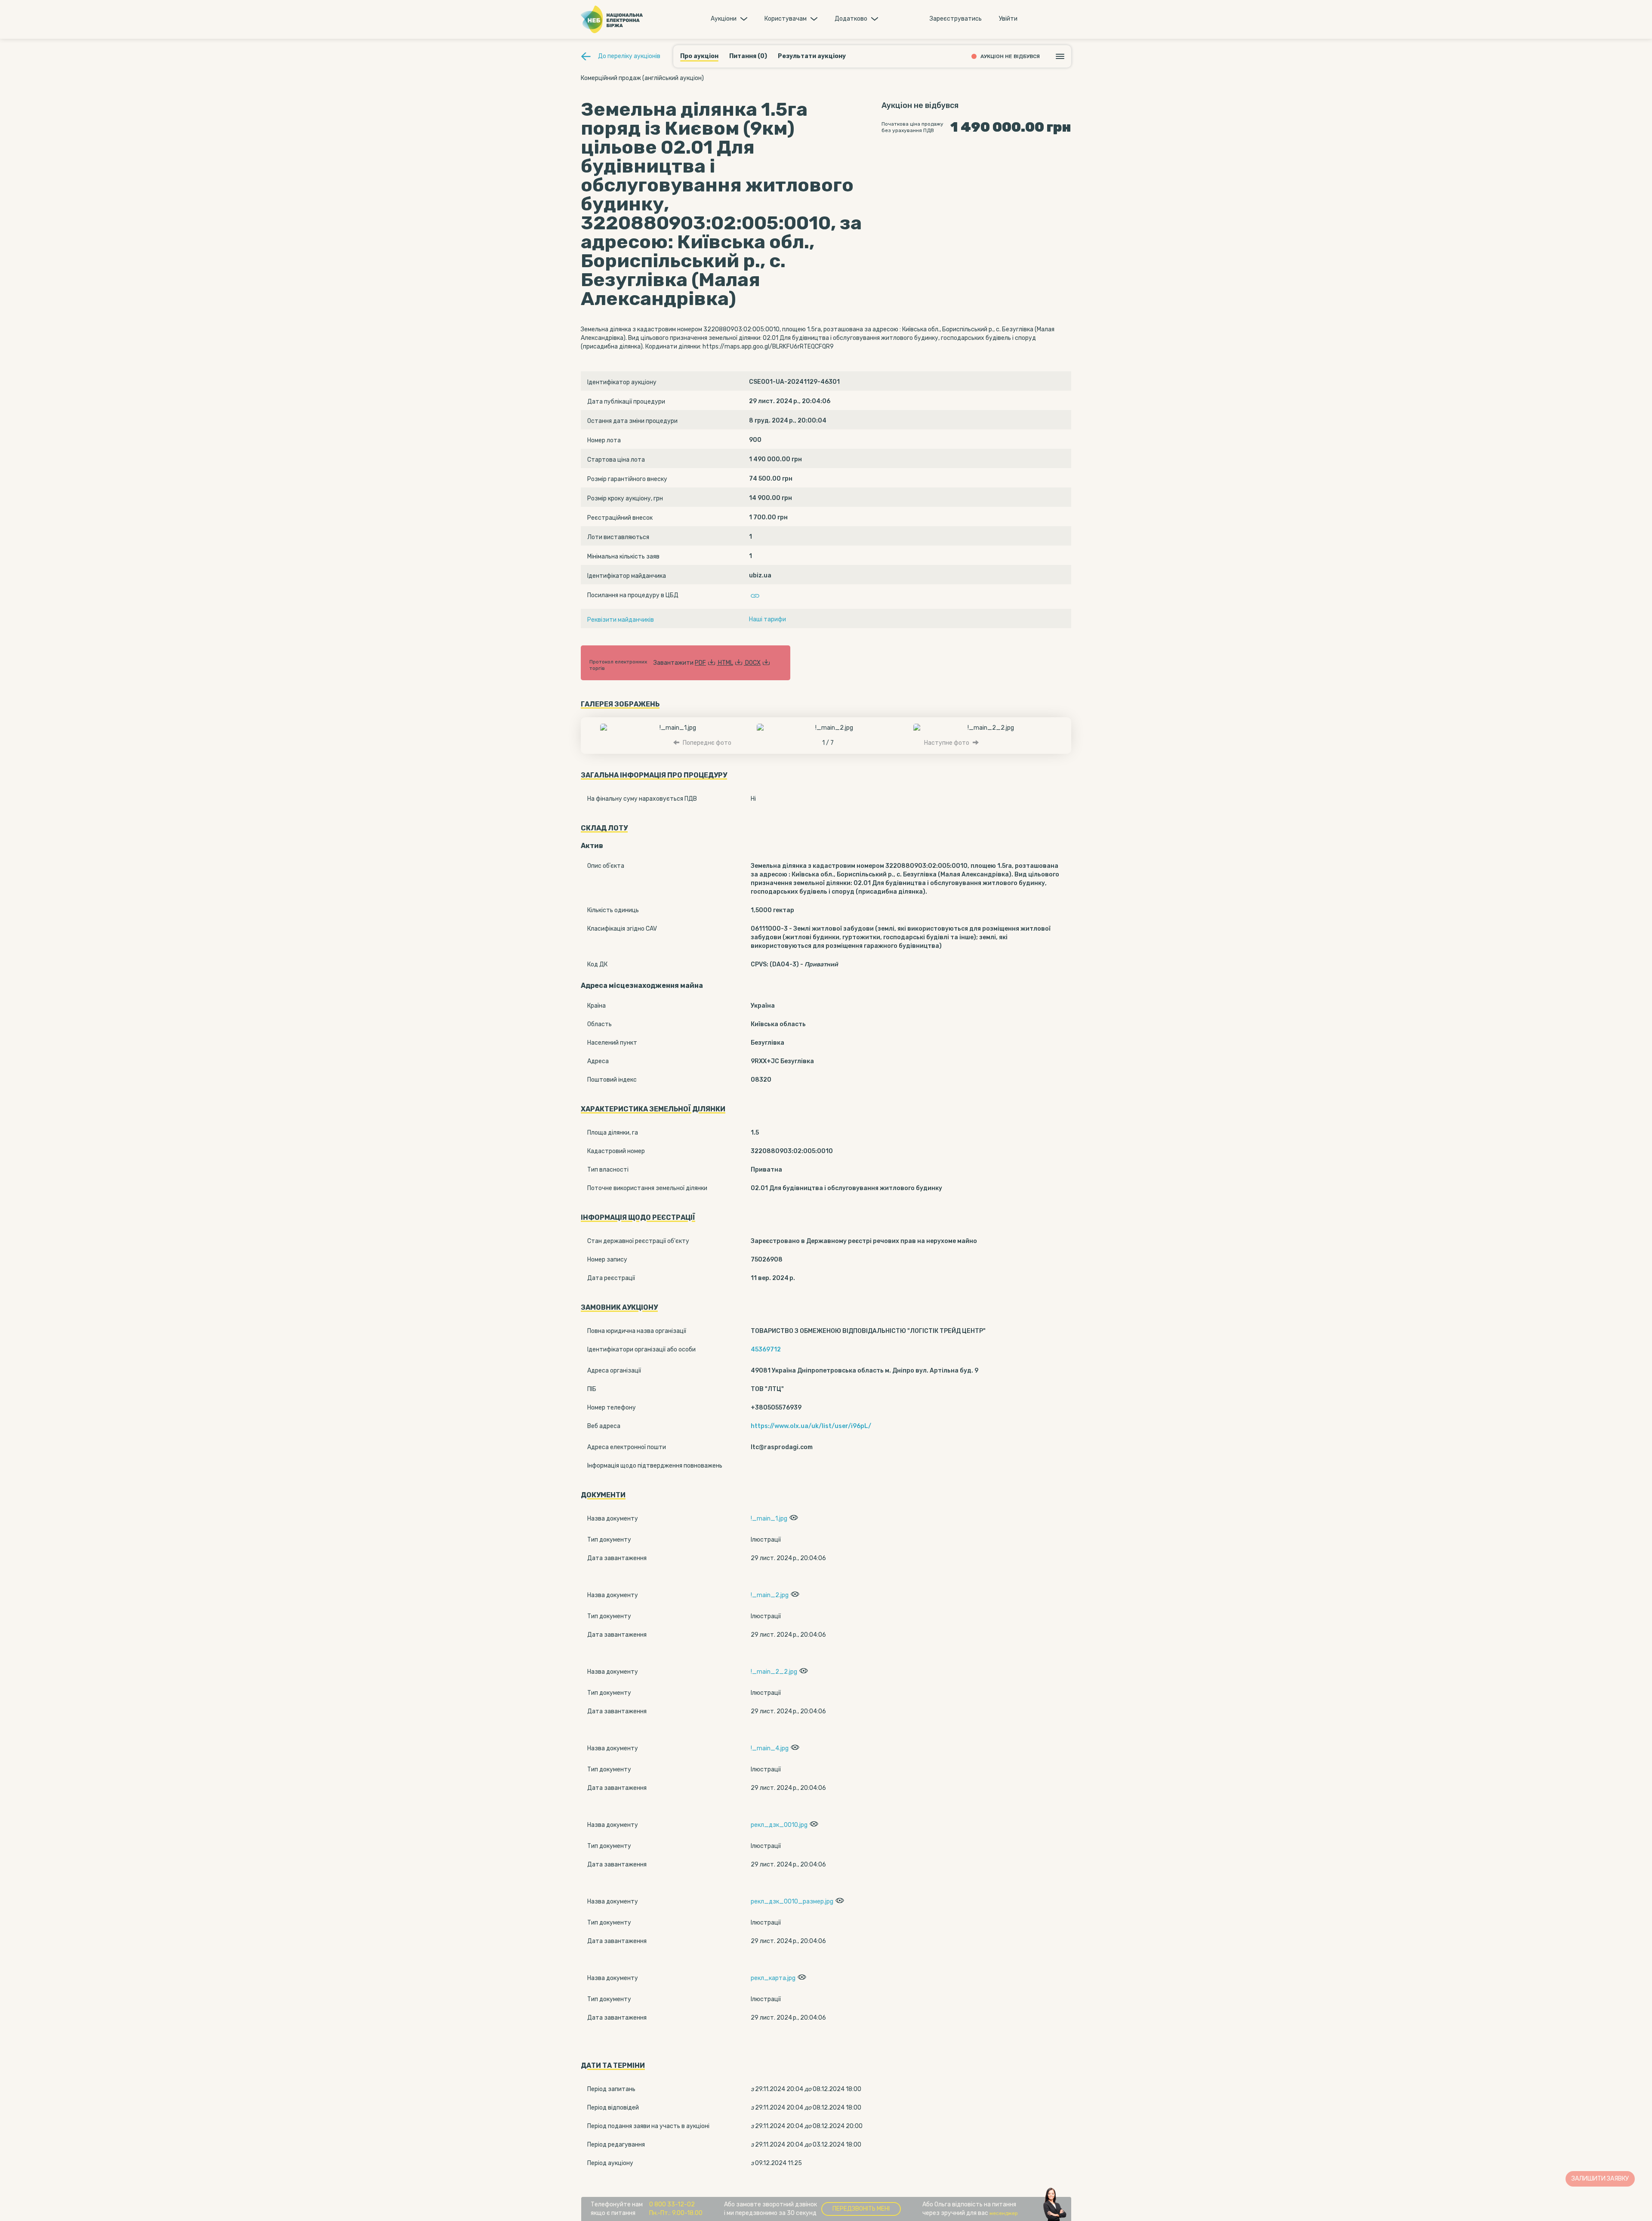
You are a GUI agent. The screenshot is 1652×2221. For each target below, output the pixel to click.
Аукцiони (724, 19)
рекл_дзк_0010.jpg (779, 1825)
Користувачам (786, 19)
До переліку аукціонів (629, 56)
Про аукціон (699, 56)
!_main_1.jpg (769, 1519)
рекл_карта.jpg (773, 1978)
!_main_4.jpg (770, 1748)
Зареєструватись (956, 19)
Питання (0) (748, 56)
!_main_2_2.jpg (774, 1672)
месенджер (1004, 2213)
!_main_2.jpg (770, 1595)
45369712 (766, 1350)
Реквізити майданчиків (621, 620)
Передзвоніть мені (861, 2209)
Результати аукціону (812, 56)
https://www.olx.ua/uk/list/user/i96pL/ (811, 1426)
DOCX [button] (753, 663)
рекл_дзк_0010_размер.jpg (792, 1902)
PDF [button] (700, 663)
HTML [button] (726, 663)
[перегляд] (793, 1519)
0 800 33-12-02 (672, 2204)
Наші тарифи (767, 619)
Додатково (851, 19)
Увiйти (1008, 19)
